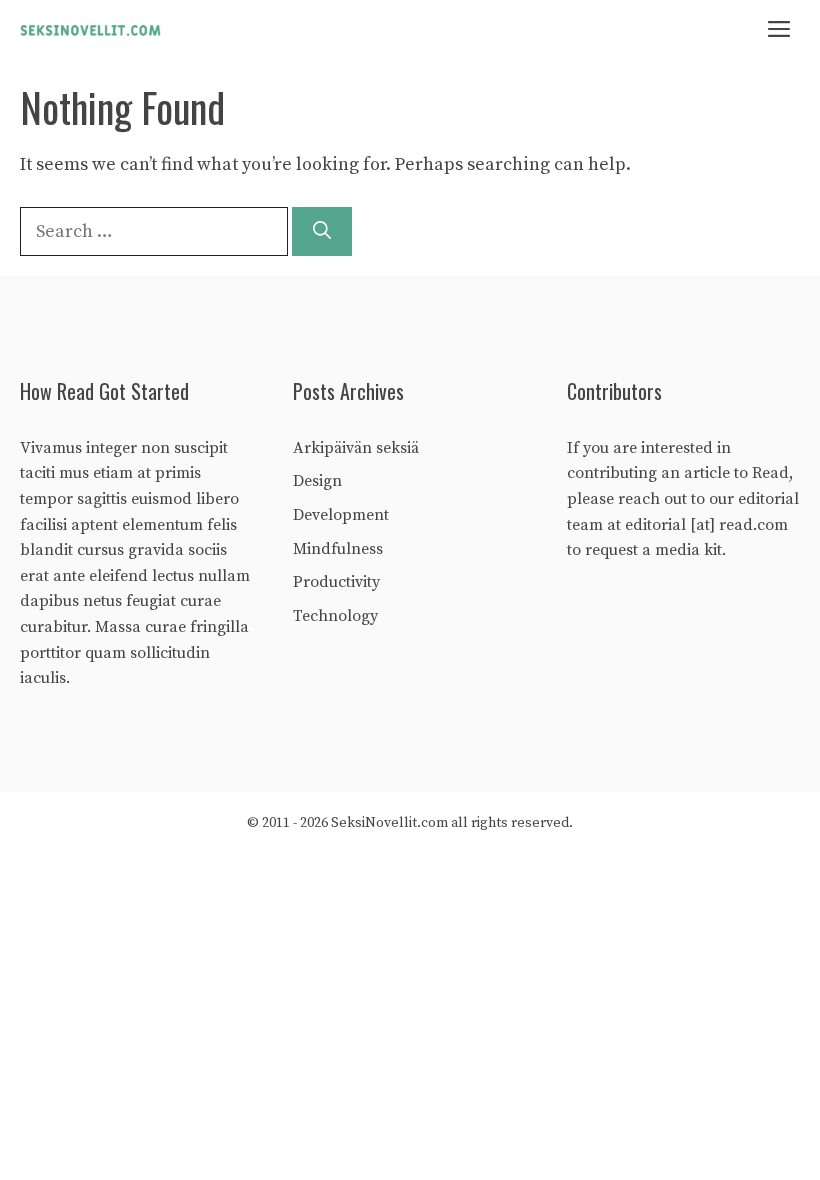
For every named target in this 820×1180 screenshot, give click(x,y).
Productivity (336, 582)
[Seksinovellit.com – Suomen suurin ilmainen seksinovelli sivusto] (90, 30)
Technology (335, 616)
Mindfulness (338, 549)
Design (317, 481)
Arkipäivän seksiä (356, 448)
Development (341, 515)
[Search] (322, 231)
